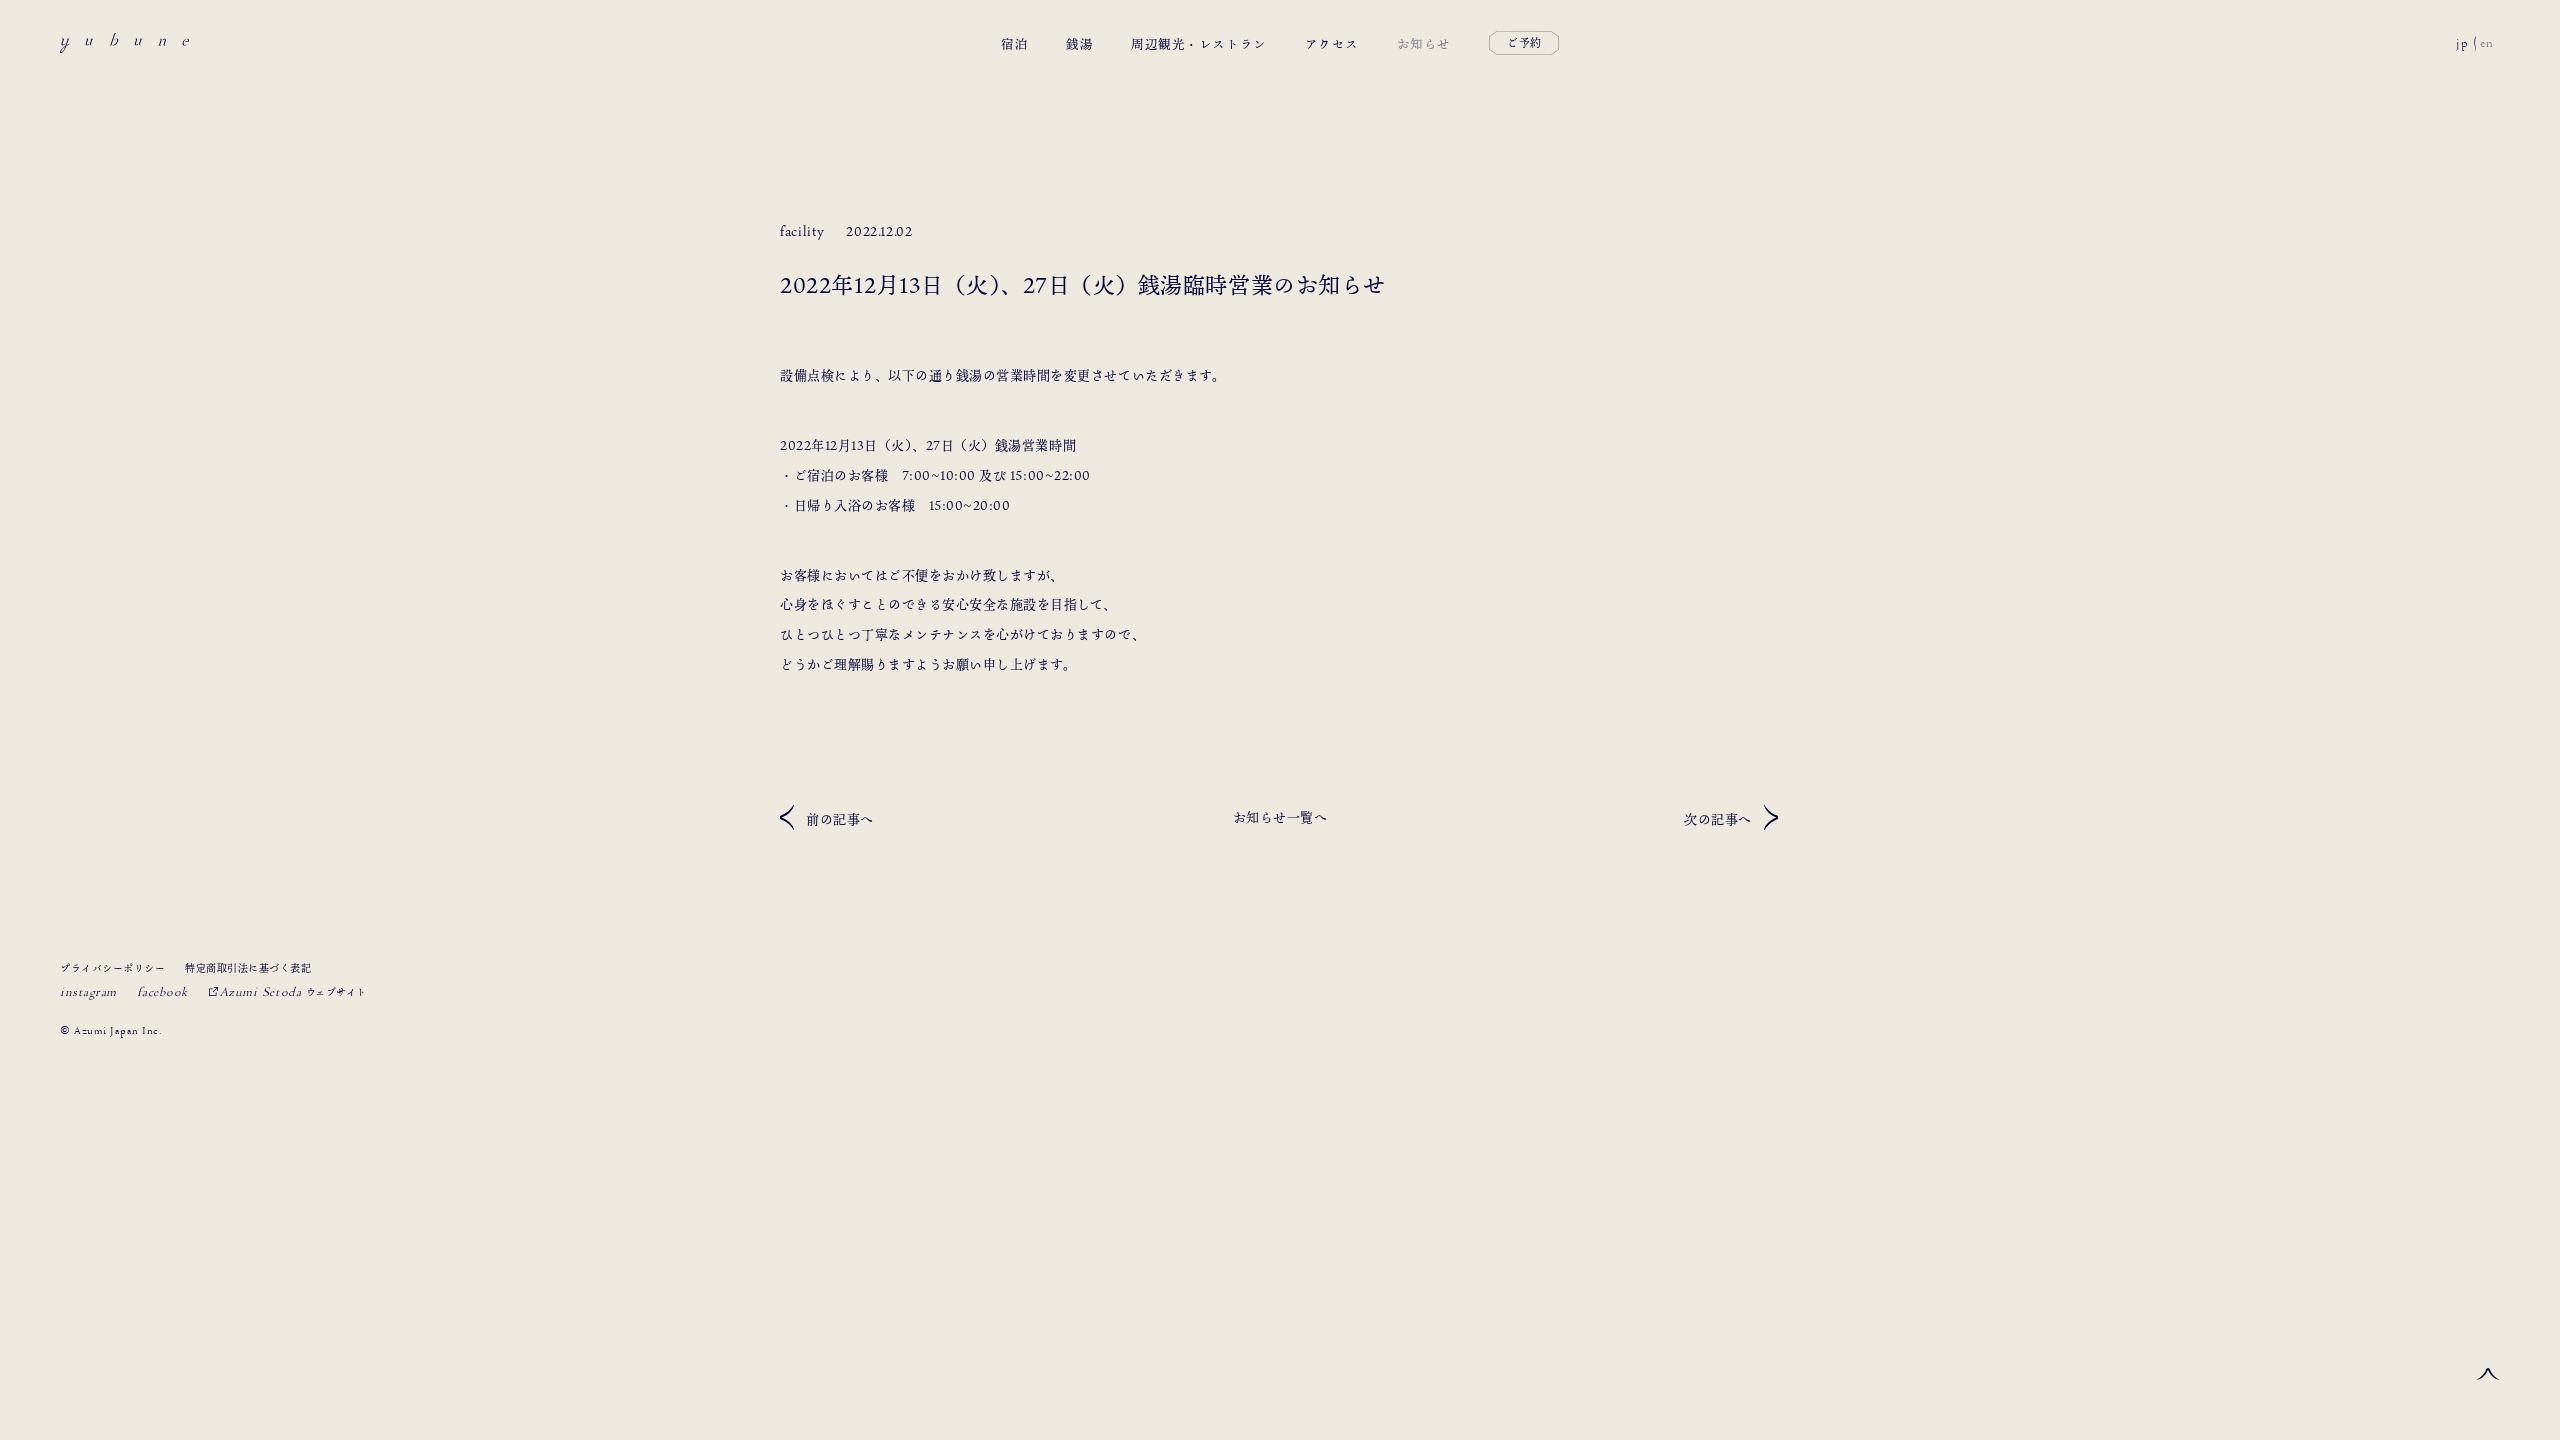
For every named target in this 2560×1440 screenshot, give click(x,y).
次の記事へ (1718, 819)
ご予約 (1524, 43)
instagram (88, 992)
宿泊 (1014, 43)
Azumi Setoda (293, 992)
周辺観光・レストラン (1198, 43)
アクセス (1332, 43)
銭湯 (1079, 43)
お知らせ (1424, 43)
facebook (162, 992)
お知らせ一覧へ (1280, 817)
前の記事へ (840, 819)
